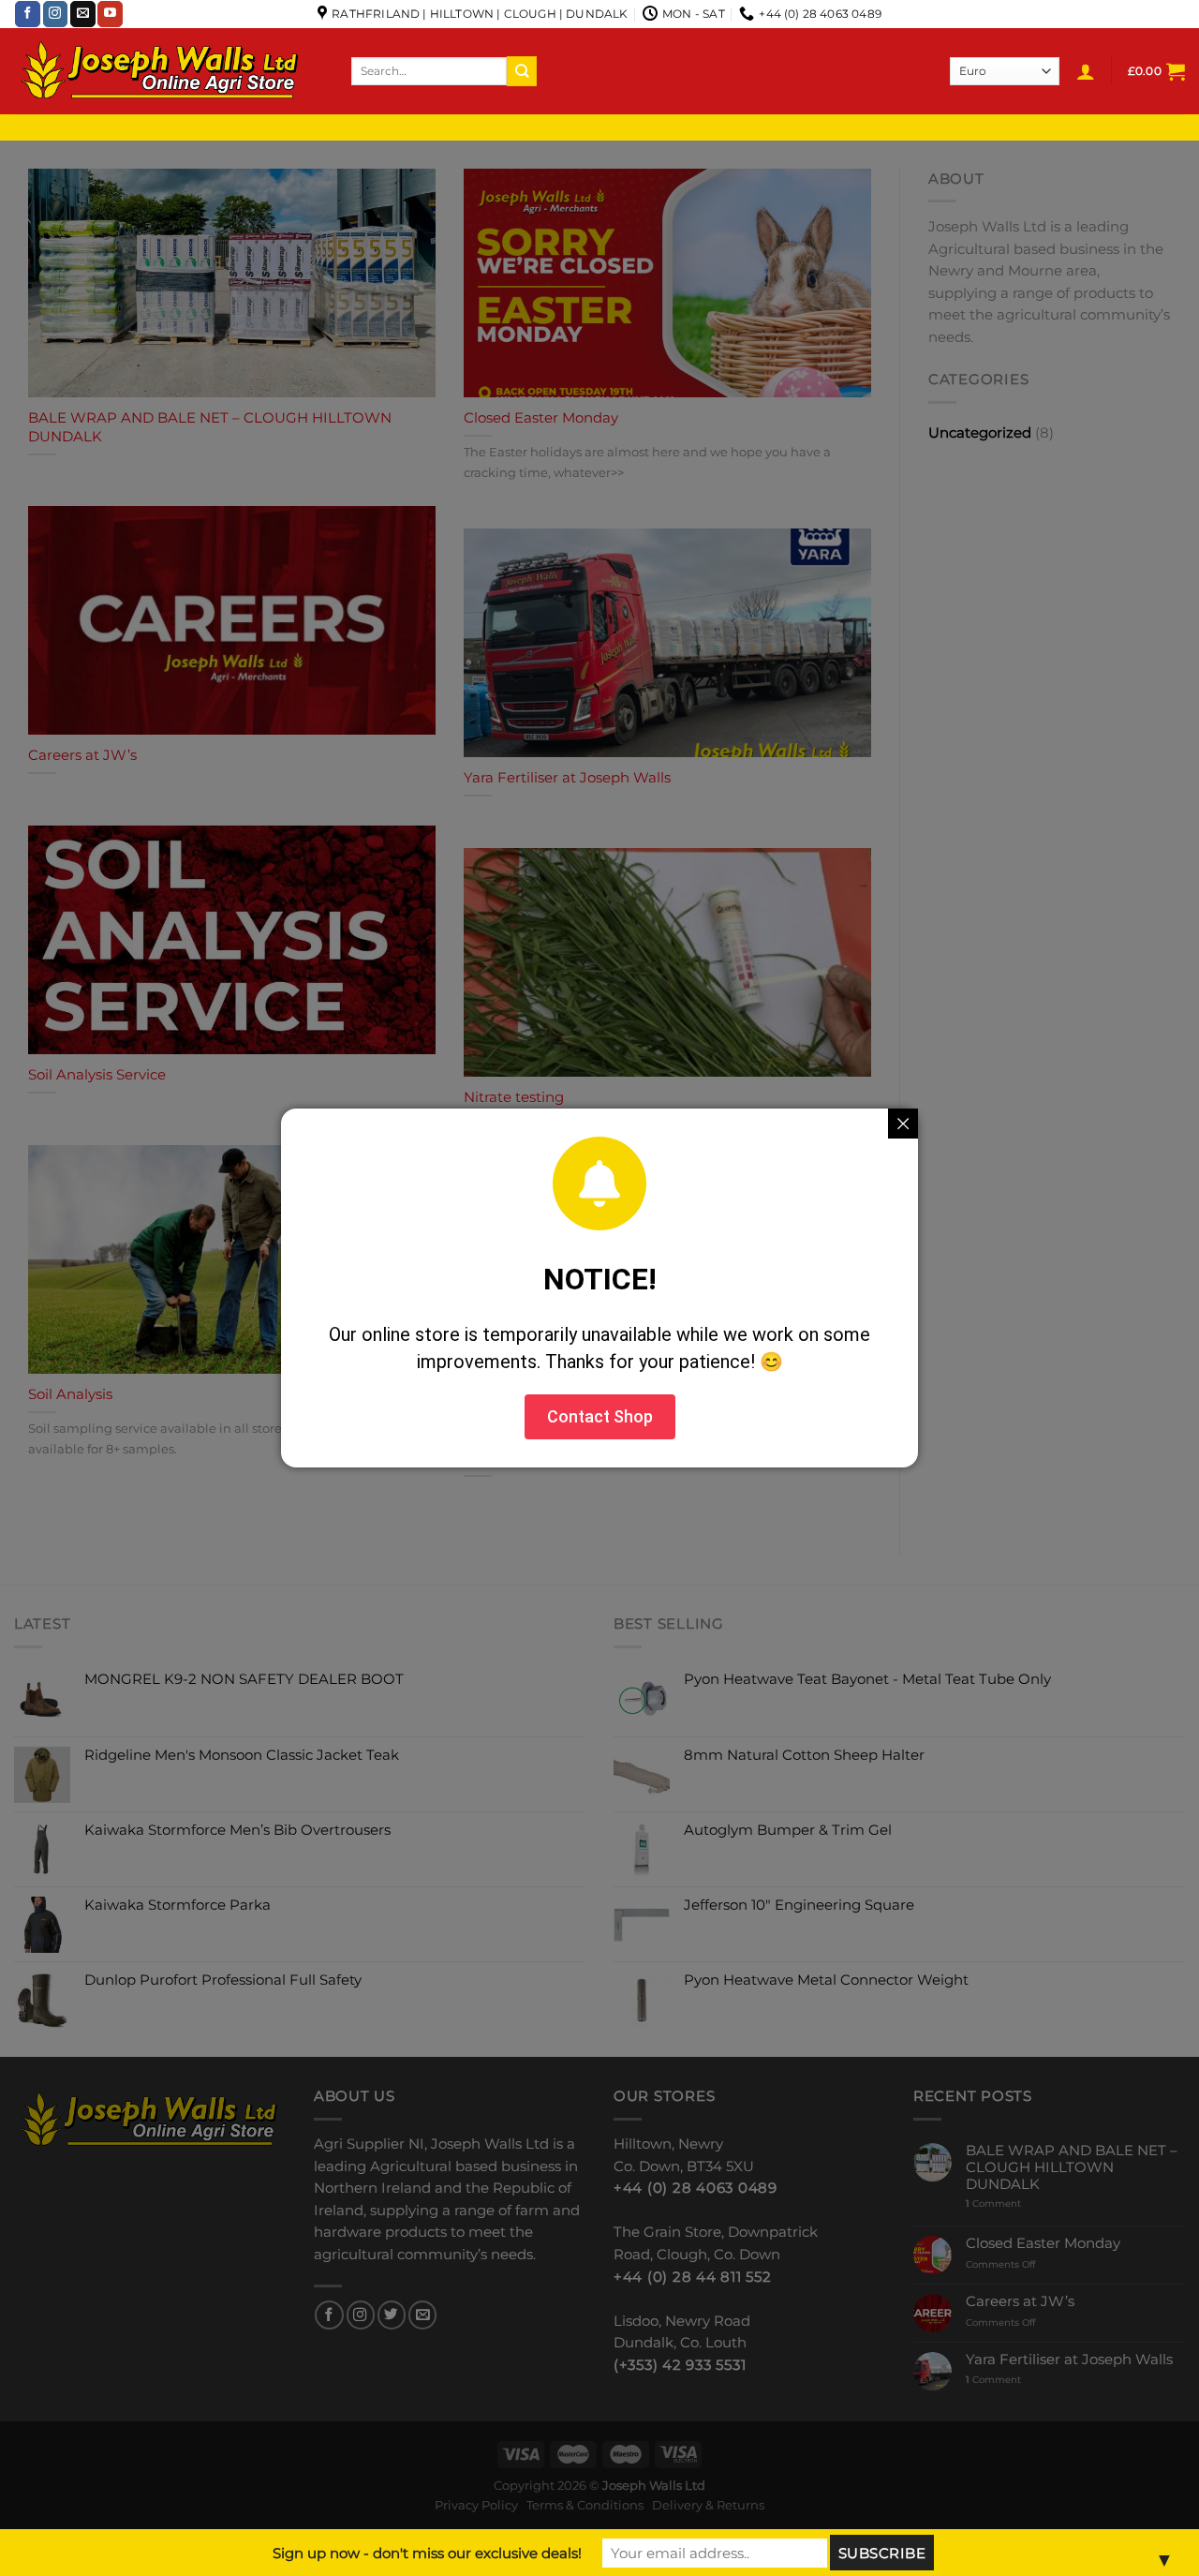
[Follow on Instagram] (56, 14)
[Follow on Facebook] (28, 14)
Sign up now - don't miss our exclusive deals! (427, 2553)
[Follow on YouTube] (110, 14)
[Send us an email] (83, 14)
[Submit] (522, 71)
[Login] (1086, 71)
